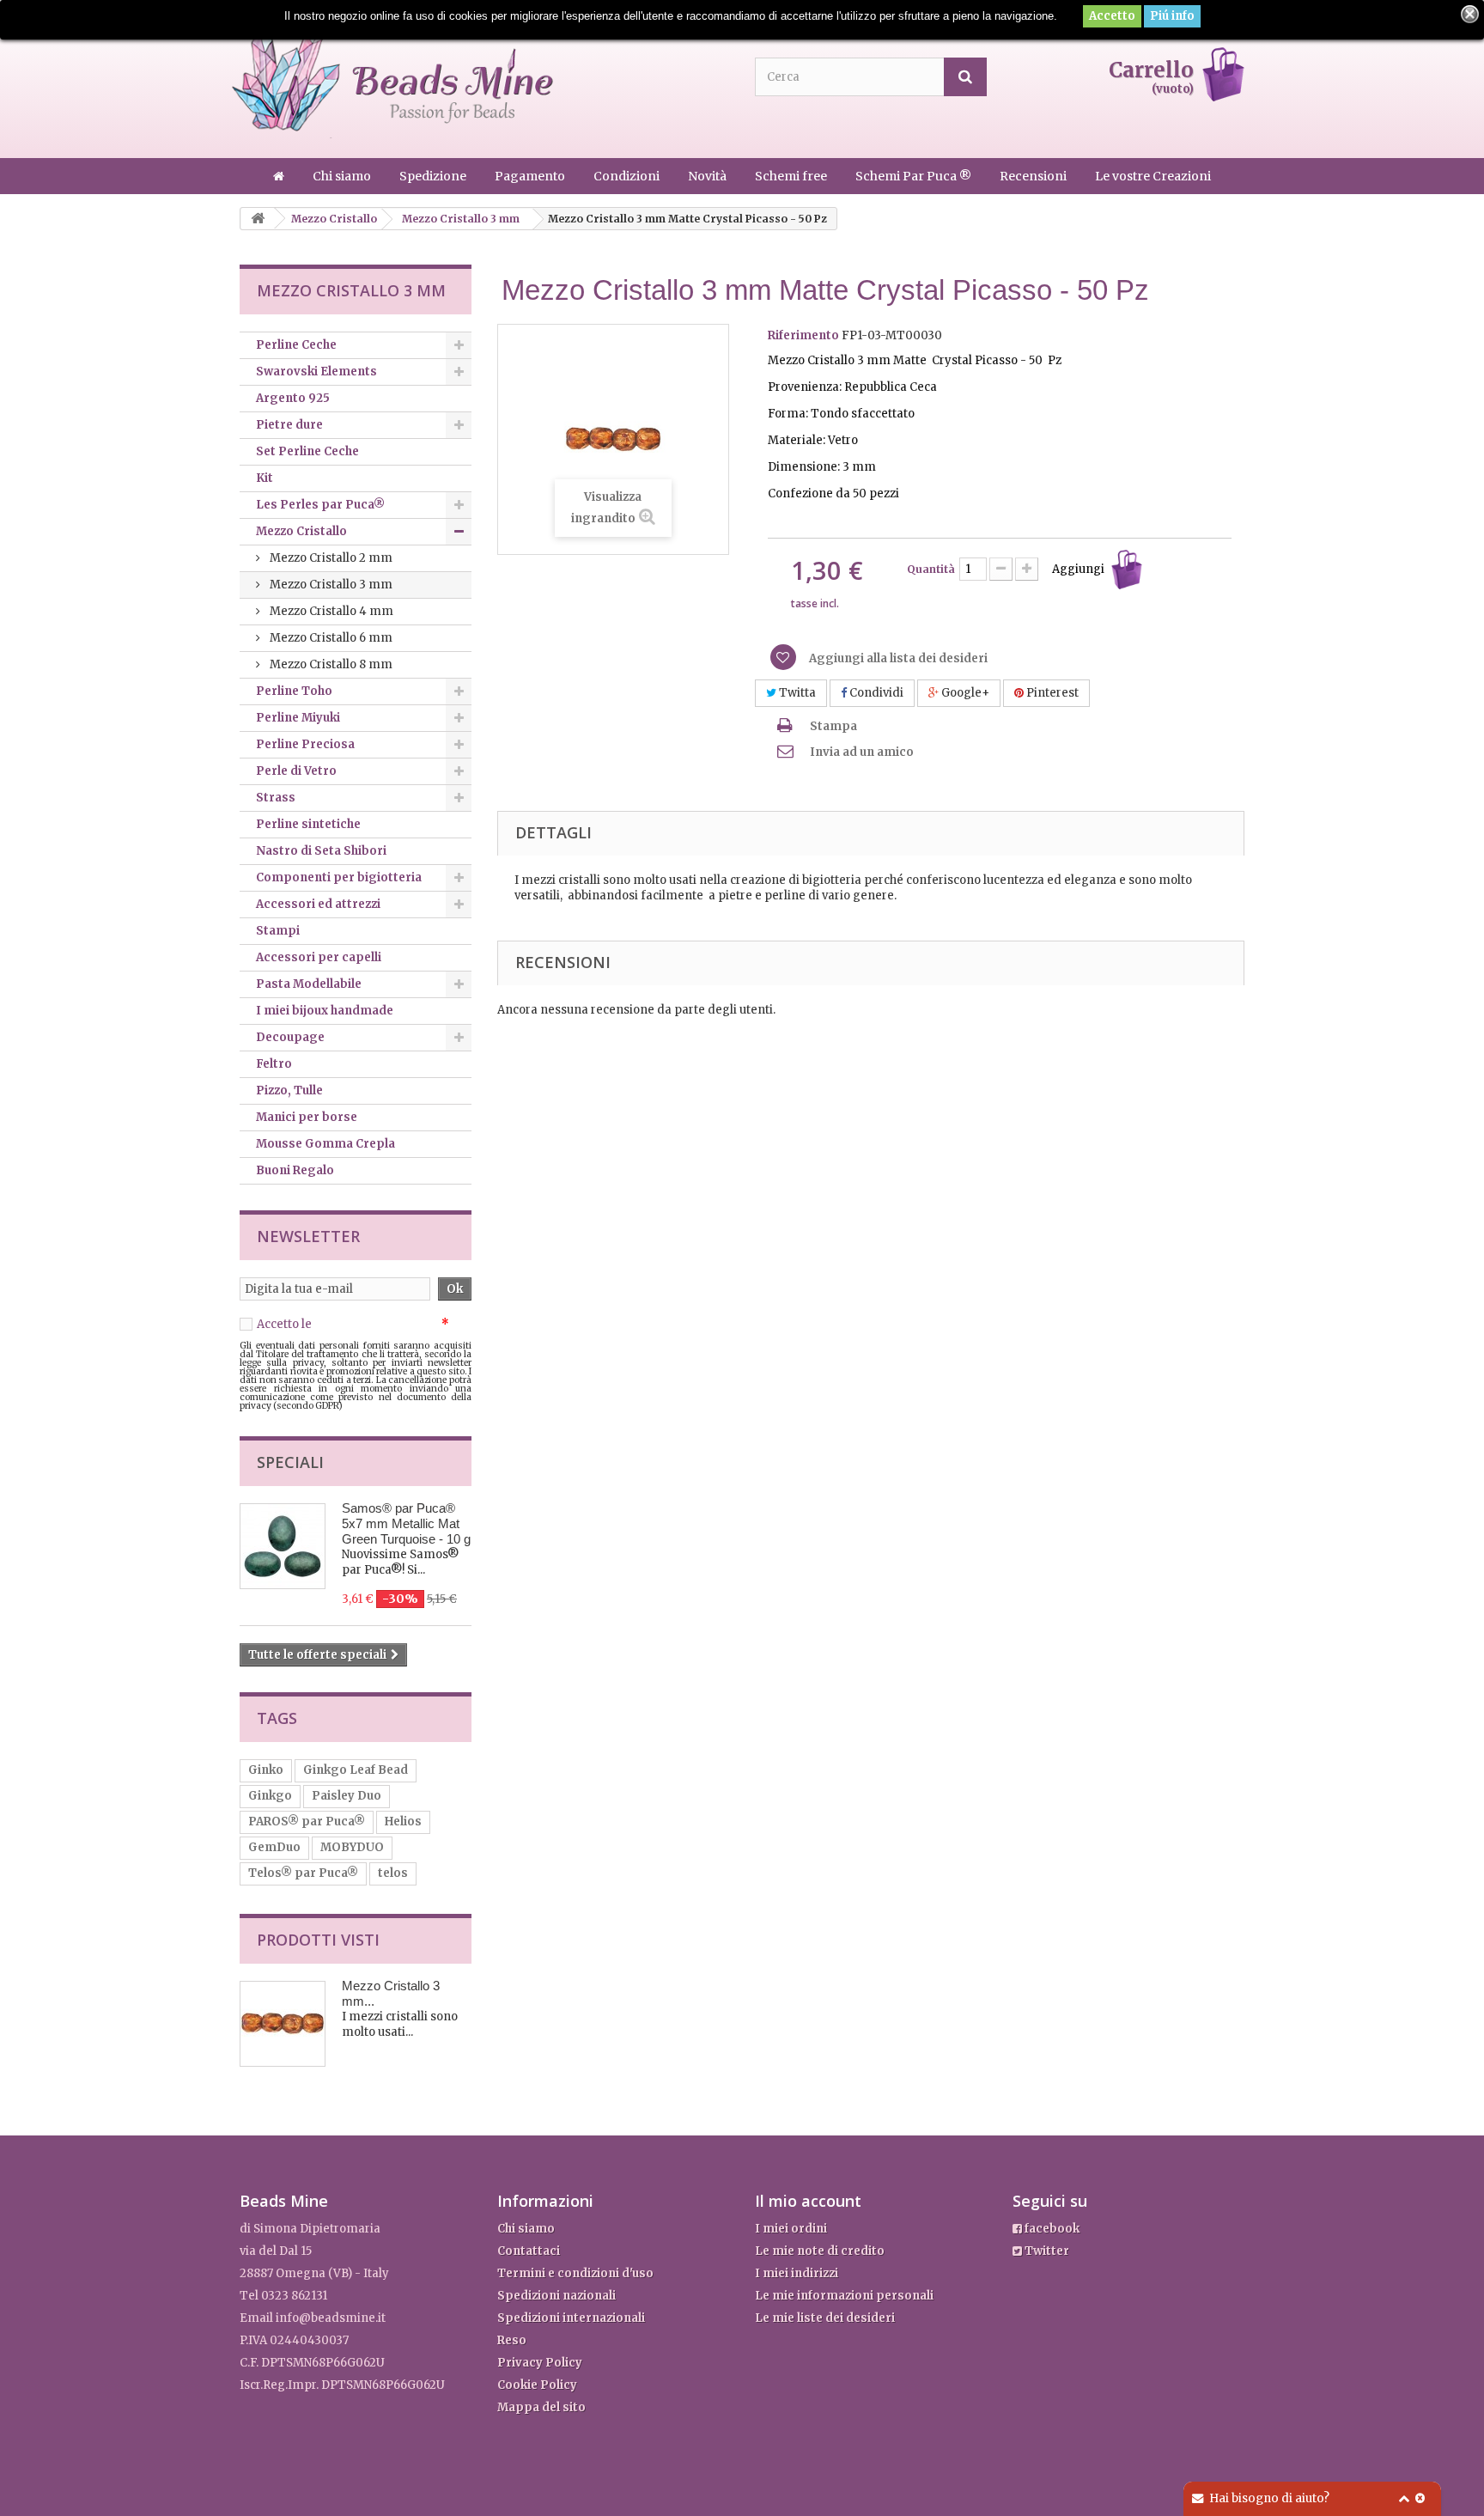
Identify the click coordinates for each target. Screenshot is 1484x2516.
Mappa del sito (541, 2407)
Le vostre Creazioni (1153, 176)
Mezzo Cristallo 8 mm (330, 664)
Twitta (796, 693)
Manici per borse (307, 1117)
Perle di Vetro (296, 771)
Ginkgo (270, 1796)
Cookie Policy (537, 2385)
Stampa (833, 726)
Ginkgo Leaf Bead (356, 1770)
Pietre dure (289, 425)
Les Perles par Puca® (320, 505)
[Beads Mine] (392, 80)
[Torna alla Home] (258, 219)
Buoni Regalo (295, 1170)
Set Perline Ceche (307, 451)
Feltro (274, 1064)
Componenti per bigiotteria (339, 877)
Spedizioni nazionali (556, 2296)
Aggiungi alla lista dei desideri (897, 658)
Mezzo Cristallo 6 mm (330, 638)
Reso (512, 2340)
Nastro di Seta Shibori (321, 851)
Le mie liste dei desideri (825, 2318)
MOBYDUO (352, 1847)
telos (393, 1873)
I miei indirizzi (797, 2273)
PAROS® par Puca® (307, 1822)
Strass (276, 798)
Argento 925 (293, 398)
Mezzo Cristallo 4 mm (330, 611)
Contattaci (529, 2251)
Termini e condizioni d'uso (575, 2273)
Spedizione (434, 176)
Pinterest (1051, 693)
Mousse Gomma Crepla (325, 1144)
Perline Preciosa (305, 744)
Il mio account (808, 2201)
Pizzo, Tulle (289, 1090)
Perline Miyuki (298, 718)
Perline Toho (294, 691)
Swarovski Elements (316, 372)
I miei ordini (791, 2229)
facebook (1051, 2229)
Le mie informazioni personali (844, 2296)
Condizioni (628, 176)
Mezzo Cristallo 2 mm (330, 558)
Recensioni (1034, 176)
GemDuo (274, 1847)
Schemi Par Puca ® (915, 176)
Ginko (266, 1770)
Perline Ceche (296, 345)
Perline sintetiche (308, 824)
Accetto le (353, 1324)
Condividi (875, 693)
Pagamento (531, 176)
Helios (403, 1822)
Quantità (931, 569)
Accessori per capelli (319, 957)
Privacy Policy (540, 2363)
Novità (709, 176)
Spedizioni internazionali (571, 2318)
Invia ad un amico (862, 752)
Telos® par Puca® (303, 1873)
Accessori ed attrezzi (318, 904)
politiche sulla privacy (376, 1324)
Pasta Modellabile (309, 984)
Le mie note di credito (820, 2251)
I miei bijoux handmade (325, 1011)
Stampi (278, 931)
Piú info (1172, 16)
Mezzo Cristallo (301, 531)
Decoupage (290, 1037)
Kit (265, 478)
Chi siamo (343, 176)
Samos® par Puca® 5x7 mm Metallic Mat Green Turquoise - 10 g (406, 1523)
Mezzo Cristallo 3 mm (330, 585)
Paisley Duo (347, 1796)
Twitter (1046, 2251)
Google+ (964, 693)
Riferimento (803, 335)
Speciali (290, 1462)
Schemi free (792, 176)
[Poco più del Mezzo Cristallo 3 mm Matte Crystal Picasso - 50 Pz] (283, 2024)
